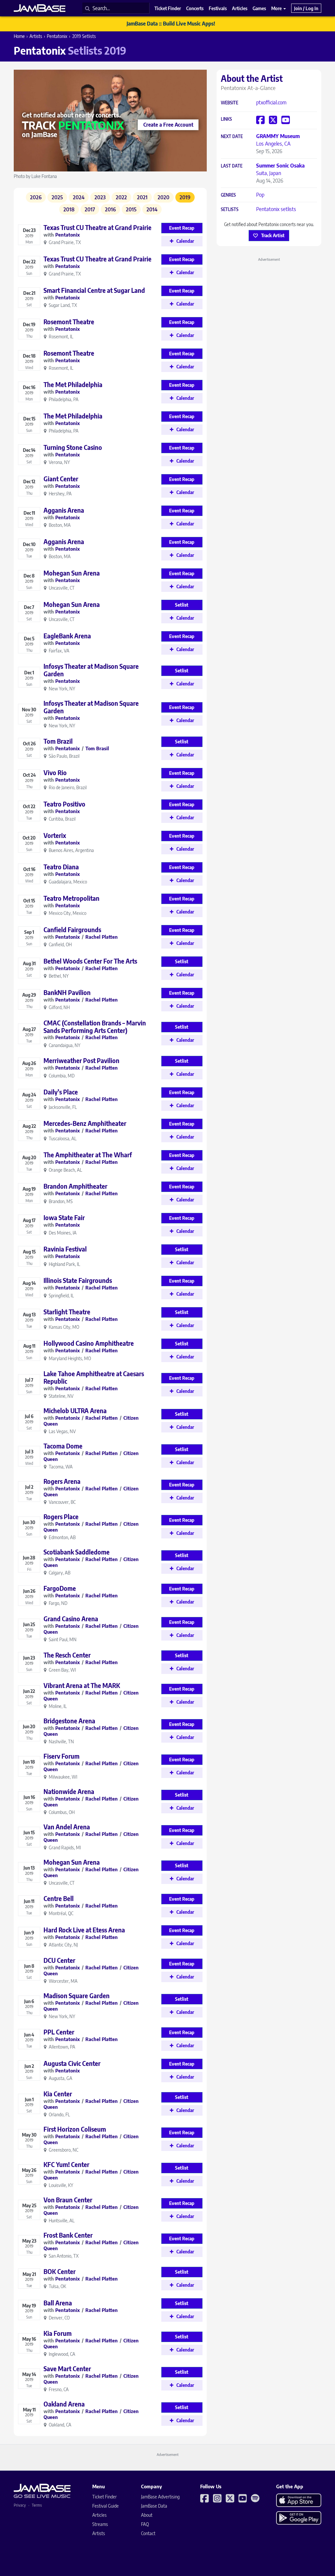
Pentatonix (57, 36)
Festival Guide (106, 2506)
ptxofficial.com (271, 102)
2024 (79, 197)
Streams (100, 2524)
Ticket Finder (105, 2497)
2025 (57, 197)
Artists (36, 36)
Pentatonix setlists (276, 209)
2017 (90, 209)
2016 (110, 209)
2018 (69, 209)
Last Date (232, 166)
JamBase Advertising (160, 2497)
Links (226, 119)
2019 (185, 197)
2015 (131, 209)
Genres (228, 195)
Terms (37, 2505)
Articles (99, 2515)
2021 (142, 197)
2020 (164, 197)
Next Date (232, 137)
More (277, 8)
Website (229, 103)
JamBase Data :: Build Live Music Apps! (171, 24)
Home (19, 36)
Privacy (20, 2505)
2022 (121, 197)
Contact (148, 2533)
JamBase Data (154, 2506)
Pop (260, 195)
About (147, 2515)
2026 (36, 197)
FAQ (145, 2524)
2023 (100, 197)
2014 (152, 209)
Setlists (230, 210)
